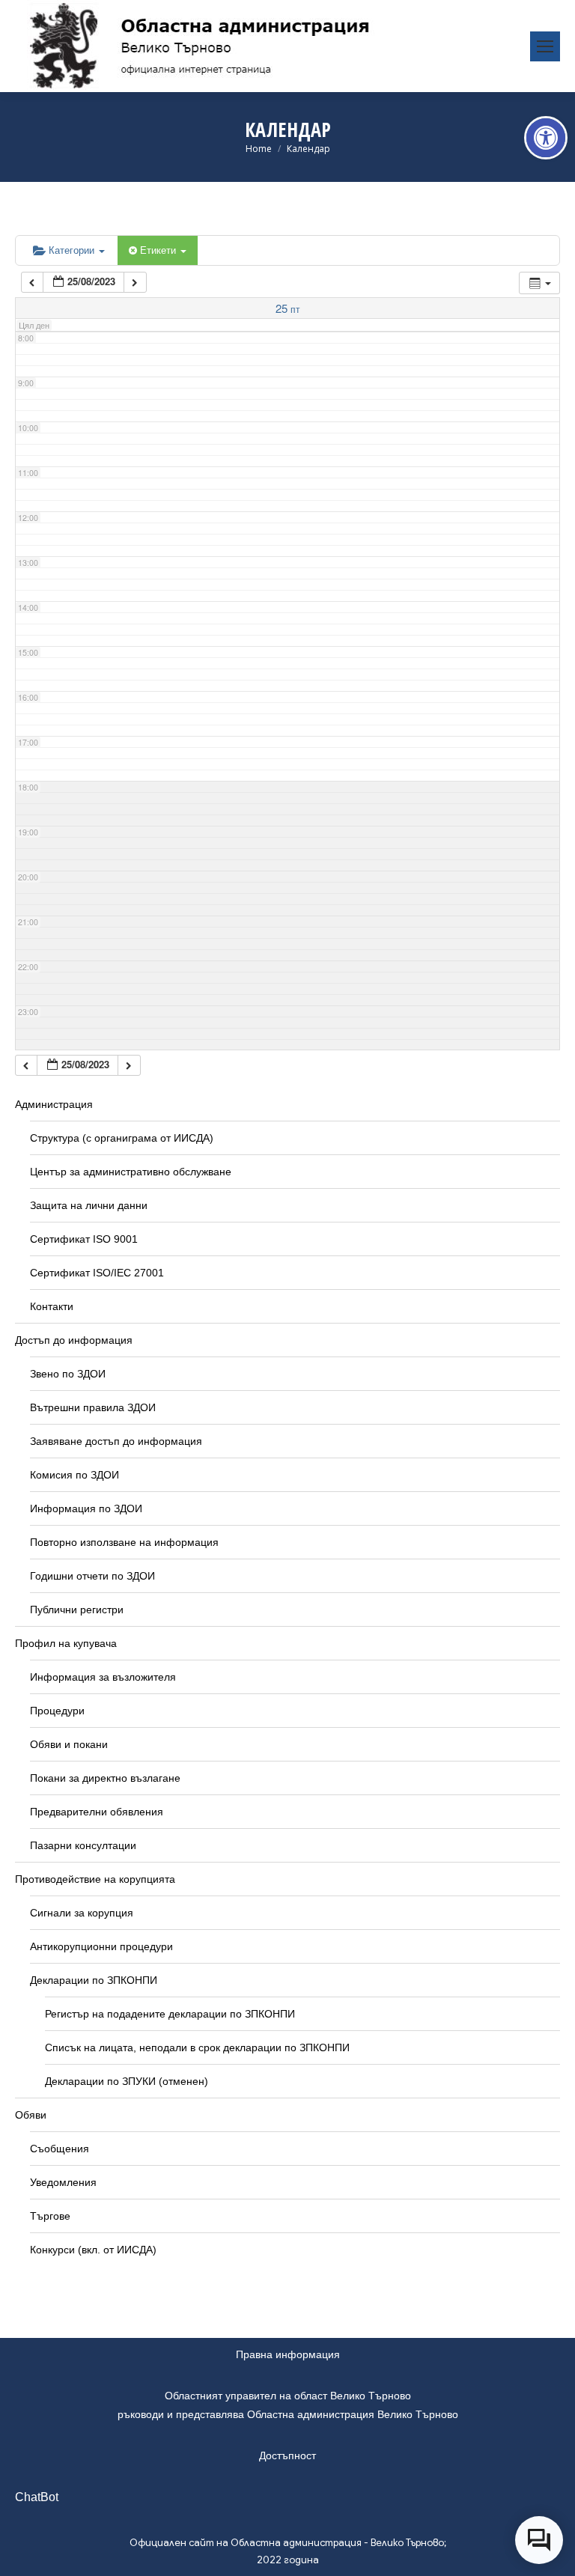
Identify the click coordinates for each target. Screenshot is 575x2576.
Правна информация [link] (288, 2354)
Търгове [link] (50, 2216)
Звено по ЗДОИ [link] (68, 1374)
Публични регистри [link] (77, 1610)
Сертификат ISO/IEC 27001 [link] (97, 1273)
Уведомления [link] (63, 2182)
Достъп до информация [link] (74, 1340)
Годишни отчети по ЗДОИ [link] (92, 1576)
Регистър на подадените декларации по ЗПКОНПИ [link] (170, 2014)
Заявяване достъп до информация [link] (116, 1441)
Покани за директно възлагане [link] (105, 1778)
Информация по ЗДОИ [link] (86, 1508)
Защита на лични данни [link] (89, 1205)
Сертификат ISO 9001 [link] (84, 1239)
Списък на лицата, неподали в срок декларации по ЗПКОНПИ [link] (197, 2047)
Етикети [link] (159, 250)
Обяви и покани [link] (69, 1744)
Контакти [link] (52, 1306)
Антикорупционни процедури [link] (101, 1946)
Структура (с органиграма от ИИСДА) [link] (122, 1138)
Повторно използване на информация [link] (124, 1542)
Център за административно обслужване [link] (131, 1172)
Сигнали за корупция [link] (82, 1913)
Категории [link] (73, 250)
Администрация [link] (54, 1104)
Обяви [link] (31, 2115)
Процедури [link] (57, 1711)
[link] (546, 138)
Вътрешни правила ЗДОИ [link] (93, 1407)
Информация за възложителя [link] (103, 1677)
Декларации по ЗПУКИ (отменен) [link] (127, 2081)
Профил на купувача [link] (66, 1643)
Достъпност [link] (287, 2455)
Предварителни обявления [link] (97, 1812)
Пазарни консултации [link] (83, 1845)
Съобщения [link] (60, 2149)
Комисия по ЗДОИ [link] (74, 1475)
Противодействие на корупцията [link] (95, 1879)
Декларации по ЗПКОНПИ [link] (94, 1980)
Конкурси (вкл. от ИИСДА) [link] (93, 2250)
